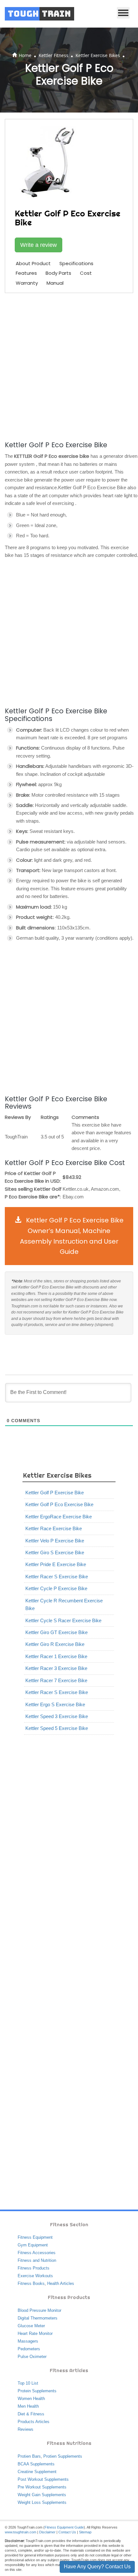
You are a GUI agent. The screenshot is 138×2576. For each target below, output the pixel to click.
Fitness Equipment (35, 2237)
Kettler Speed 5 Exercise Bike (57, 1728)
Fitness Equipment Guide (64, 2527)
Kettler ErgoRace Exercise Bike (59, 1517)
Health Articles (61, 2283)
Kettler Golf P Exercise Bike (55, 1493)
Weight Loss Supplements (42, 2502)
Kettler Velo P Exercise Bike (55, 1541)
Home (25, 55)
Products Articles (34, 2422)
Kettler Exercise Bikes (98, 55)
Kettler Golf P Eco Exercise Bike (59, 1504)
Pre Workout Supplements (42, 2487)
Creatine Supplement (37, 2472)
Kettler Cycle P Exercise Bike (56, 1588)
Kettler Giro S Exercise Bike (55, 1552)
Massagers (28, 2341)
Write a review (39, 245)
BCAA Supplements (36, 2464)
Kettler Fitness (53, 55)
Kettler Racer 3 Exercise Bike (56, 1668)
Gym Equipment (33, 2245)
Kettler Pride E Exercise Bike (56, 1564)
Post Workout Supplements (43, 2479)
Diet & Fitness (31, 2414)
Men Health (28, 2406)
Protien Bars (29, 2456)
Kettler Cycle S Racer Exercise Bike (63, 1620)
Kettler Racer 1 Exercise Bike (56, 1656)
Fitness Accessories (37, 2253)
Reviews (26, 2429)
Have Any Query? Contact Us (97, 2567)
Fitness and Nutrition (37, 2260)
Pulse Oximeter (32, 2357)
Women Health (31, 2399)
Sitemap (85, 2532)
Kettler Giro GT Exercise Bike (56, 1632)
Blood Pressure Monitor (39, 2310)
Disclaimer (47, 2532)
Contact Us (67, 2532)
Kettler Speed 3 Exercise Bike (57, 1716)
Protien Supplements (63, 2456)
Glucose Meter (31, 2326)
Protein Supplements (37, 2391)
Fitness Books (31, 2283)
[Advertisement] (69, 366)
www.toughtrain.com (21, 2532)
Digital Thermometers (38, 2318)
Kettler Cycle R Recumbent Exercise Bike (64, 1604)
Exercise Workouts (35, 2276)
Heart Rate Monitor (35, 2333)
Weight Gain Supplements (42, 2495)
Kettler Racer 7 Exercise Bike (56, 1680)
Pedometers (29, 2349)
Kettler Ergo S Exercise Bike (55, 1704)
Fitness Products (34, 2268)
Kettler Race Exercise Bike (54, 1528)
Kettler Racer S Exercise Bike (57, 1577)
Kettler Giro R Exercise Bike (55, 1644)
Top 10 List (28, 2383)
